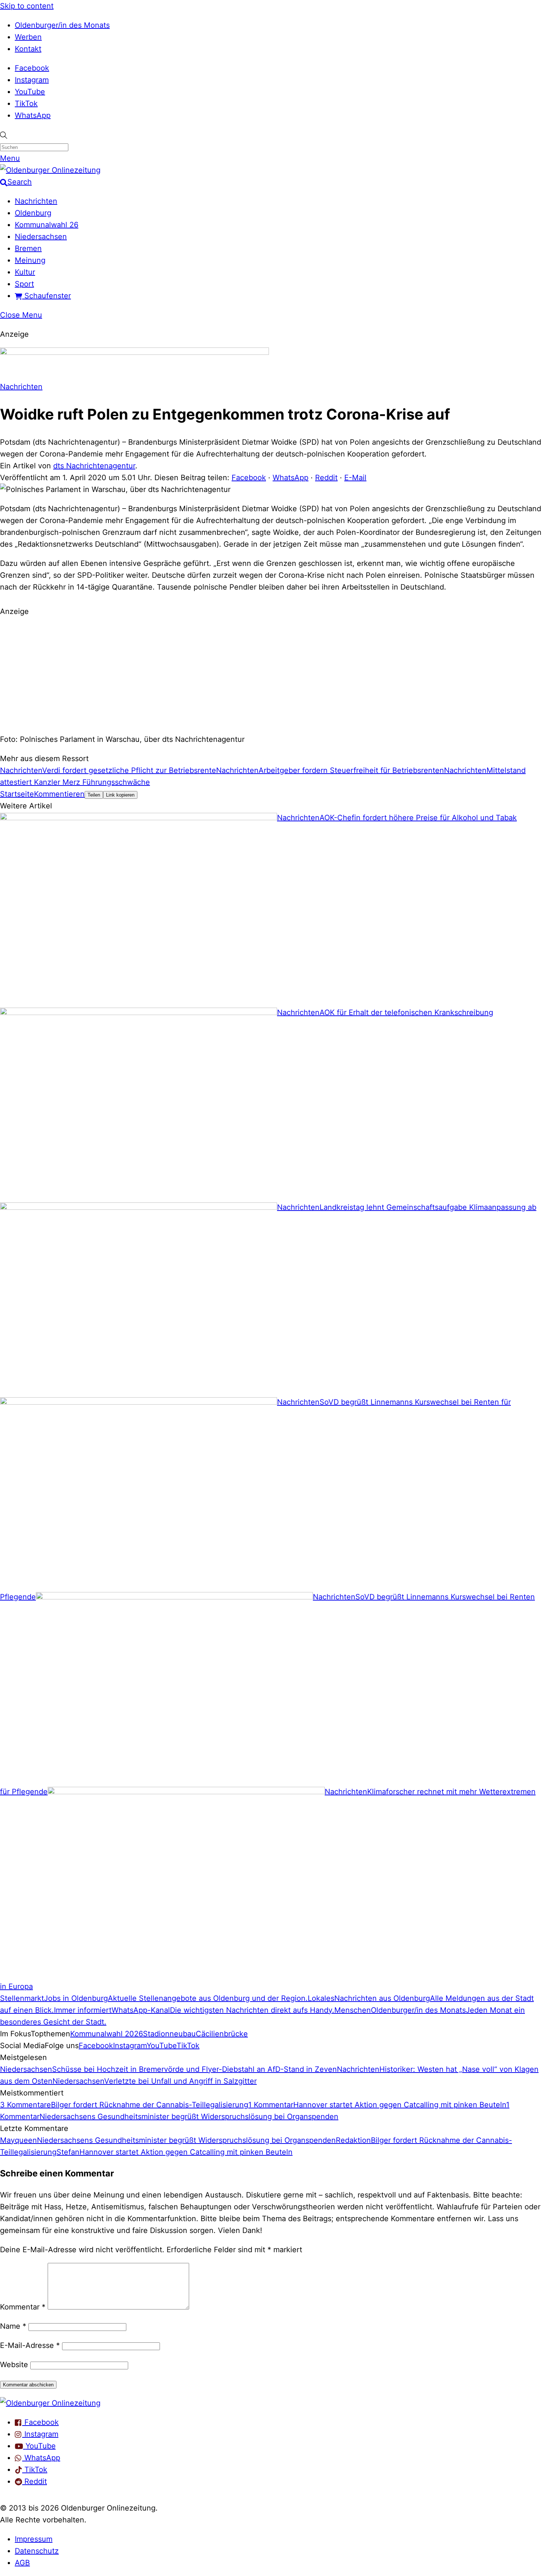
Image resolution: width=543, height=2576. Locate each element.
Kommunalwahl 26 (47, 225)
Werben (28, 37)
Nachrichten (36, 201)
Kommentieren (59, 794)
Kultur (25, 272)
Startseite (17, 794)
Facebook (32, 68)
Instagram (32, 80)
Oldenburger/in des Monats (62, 25)
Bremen (28, 248)
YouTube (30, 92)
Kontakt (28, 49)
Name (13, 2326)
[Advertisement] (271, 674)
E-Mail (355, 478)
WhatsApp (33, 115)
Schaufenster (47, 296)
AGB (22, 2563)
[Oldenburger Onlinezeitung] (50, 2403)
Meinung (30, 260)
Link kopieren (120, 795)
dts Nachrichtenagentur (94, 466)
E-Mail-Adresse (30, 2345)
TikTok (26, 103)
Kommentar (23, 2307)
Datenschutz (37, 2551)
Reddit (326, 478)
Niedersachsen (41, 237)
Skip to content (27, 6)
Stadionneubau (169, 2034)
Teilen (94, 795)
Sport (24, 284)
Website (14, 2365)
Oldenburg (33, 213)
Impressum (34, 2539)
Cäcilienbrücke (222, 2034)
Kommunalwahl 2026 (107, 2034)
